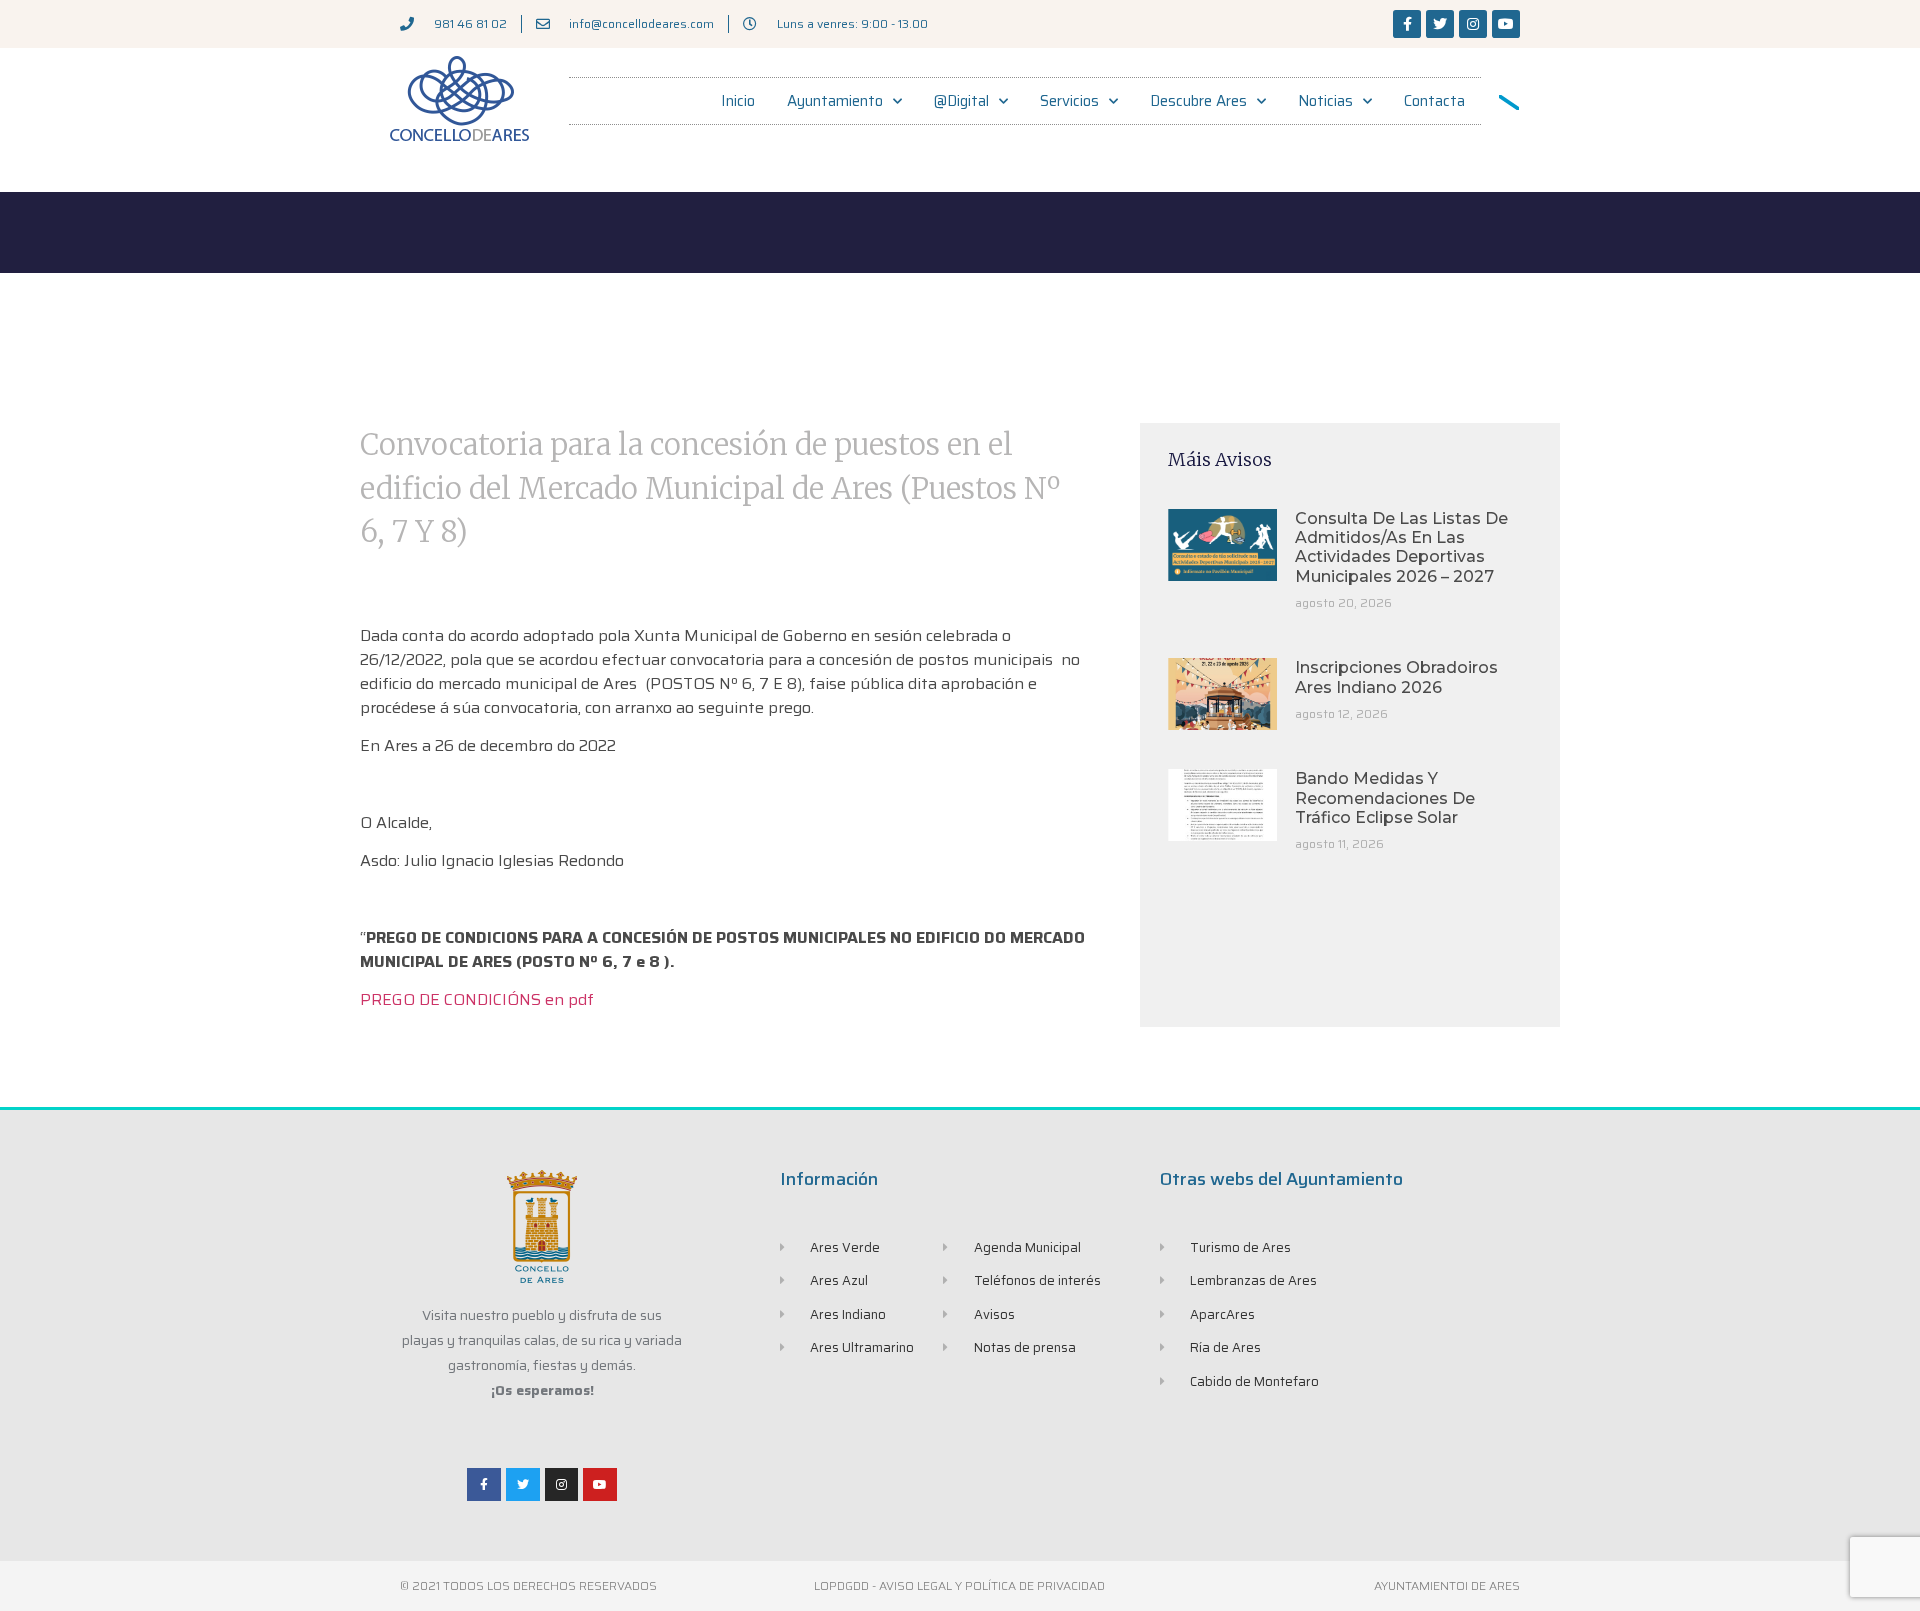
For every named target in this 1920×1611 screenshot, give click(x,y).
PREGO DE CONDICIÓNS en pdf (477, 999)
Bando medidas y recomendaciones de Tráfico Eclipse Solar (1385, 797)
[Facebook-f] (1407, 24)
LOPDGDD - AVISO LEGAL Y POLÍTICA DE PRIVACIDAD (959, 1585)
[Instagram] (1473, 24)
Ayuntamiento (835, 101)
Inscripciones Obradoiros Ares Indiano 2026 (1396, 677)
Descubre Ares (1198, 101)
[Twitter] (1440, 24)
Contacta (1434, 101)
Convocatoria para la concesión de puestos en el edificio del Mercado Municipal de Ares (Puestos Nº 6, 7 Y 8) (710, 488)
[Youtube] (1506, 24)
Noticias (1325, 101)
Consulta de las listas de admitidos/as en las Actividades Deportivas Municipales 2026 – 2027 (1401, 547)
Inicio (738, 101)
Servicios (1069, 101)
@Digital (961, 101)
